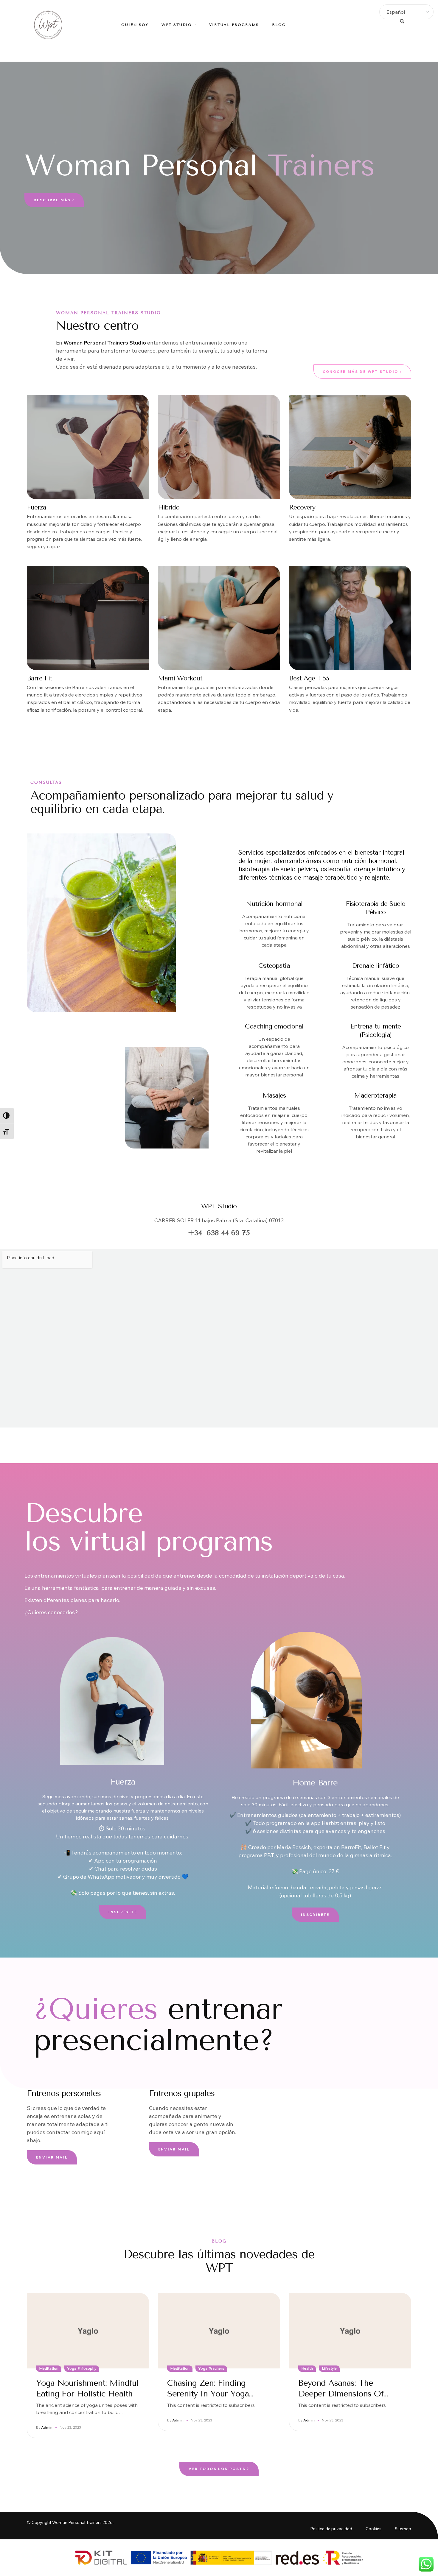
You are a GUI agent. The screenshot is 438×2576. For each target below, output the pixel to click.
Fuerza (123, 1782)
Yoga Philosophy (82, 2368)
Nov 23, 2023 (70, 2427)
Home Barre (315, 1783)
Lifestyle (329, 2368)
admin (47, 2427)
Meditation (49, 2368)
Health (307, 2368)
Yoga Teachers (211, 2368)
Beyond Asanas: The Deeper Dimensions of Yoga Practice (341, 2394)
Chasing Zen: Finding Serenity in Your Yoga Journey (208, 2394)
